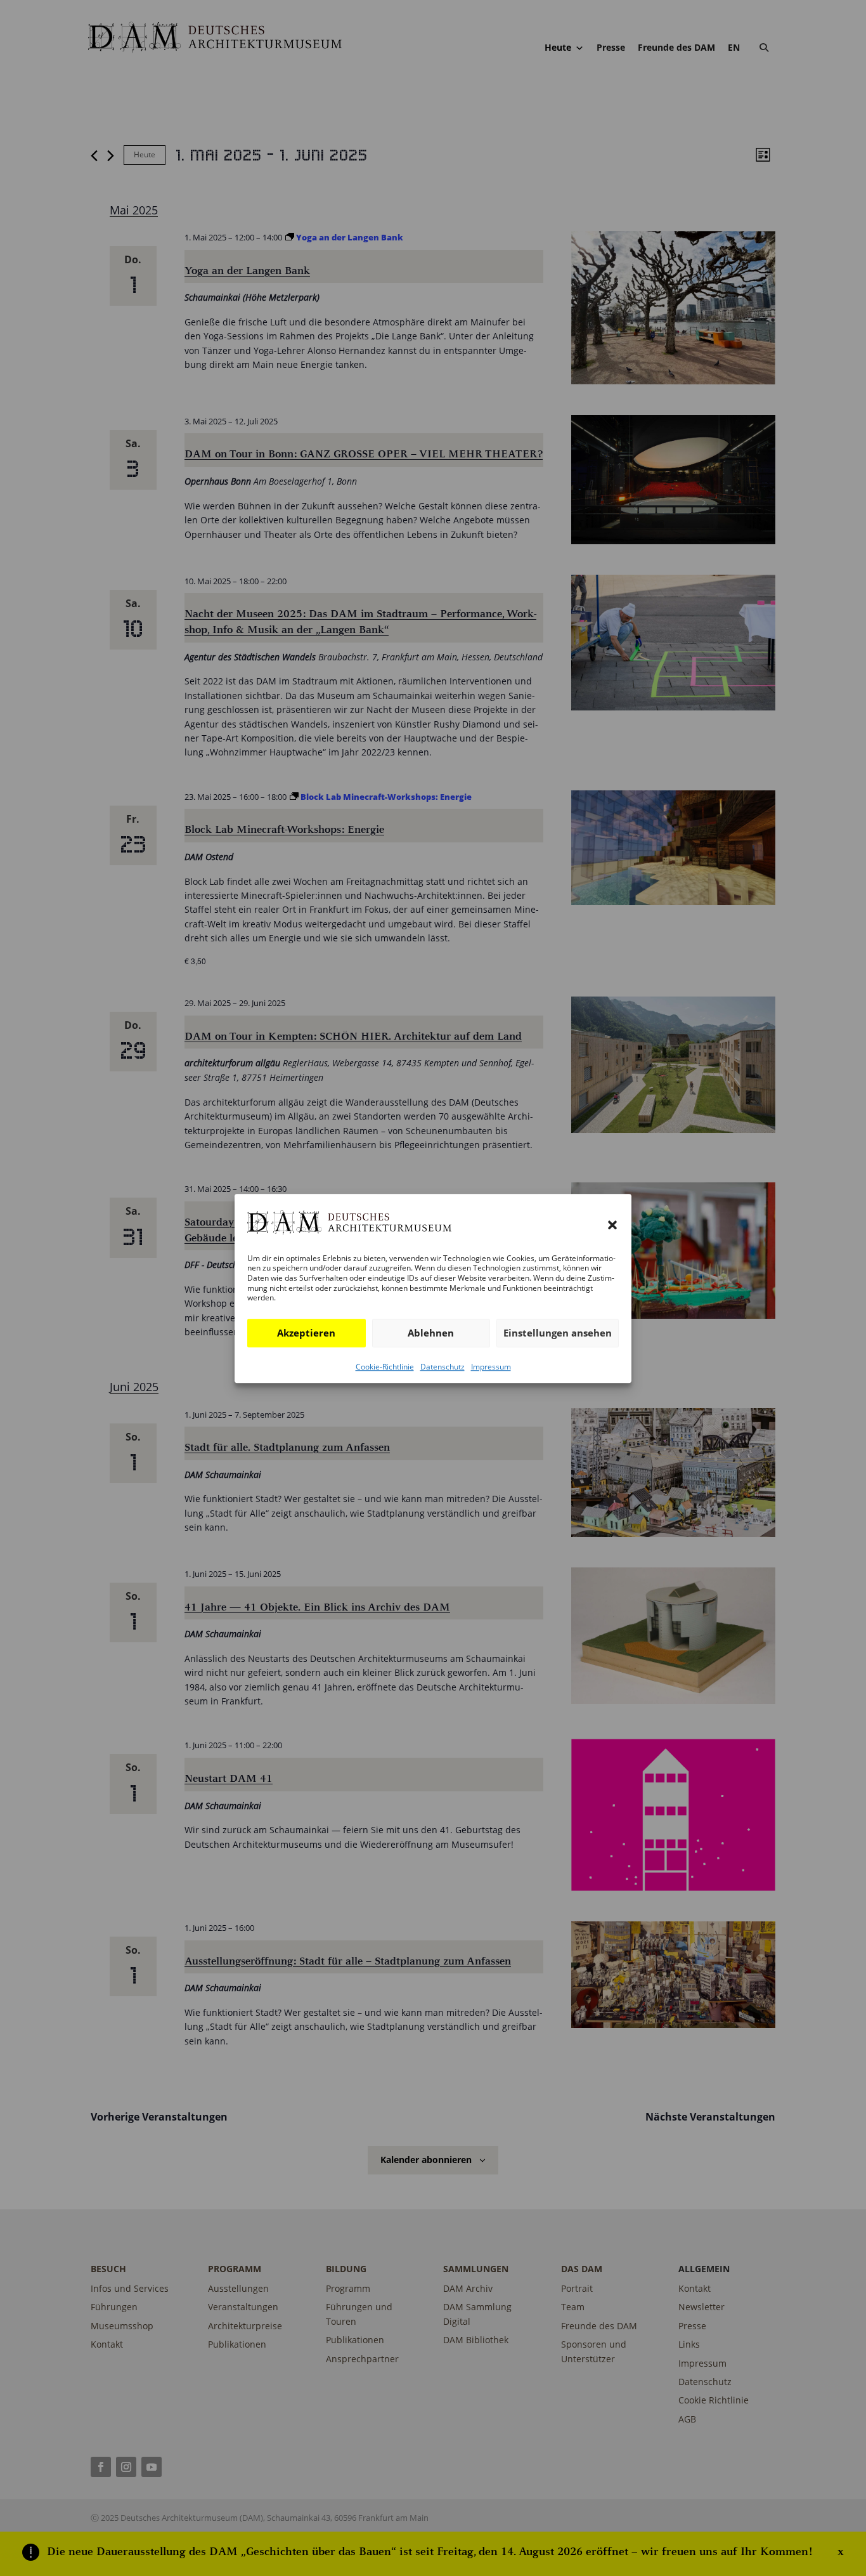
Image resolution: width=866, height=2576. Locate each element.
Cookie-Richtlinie (385, 1366)
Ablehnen (431, 1333)
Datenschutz (443, 1366)
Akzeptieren (306, 1333)
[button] (612, 1225)
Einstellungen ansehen (558, 1333)
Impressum (491, 1366)
